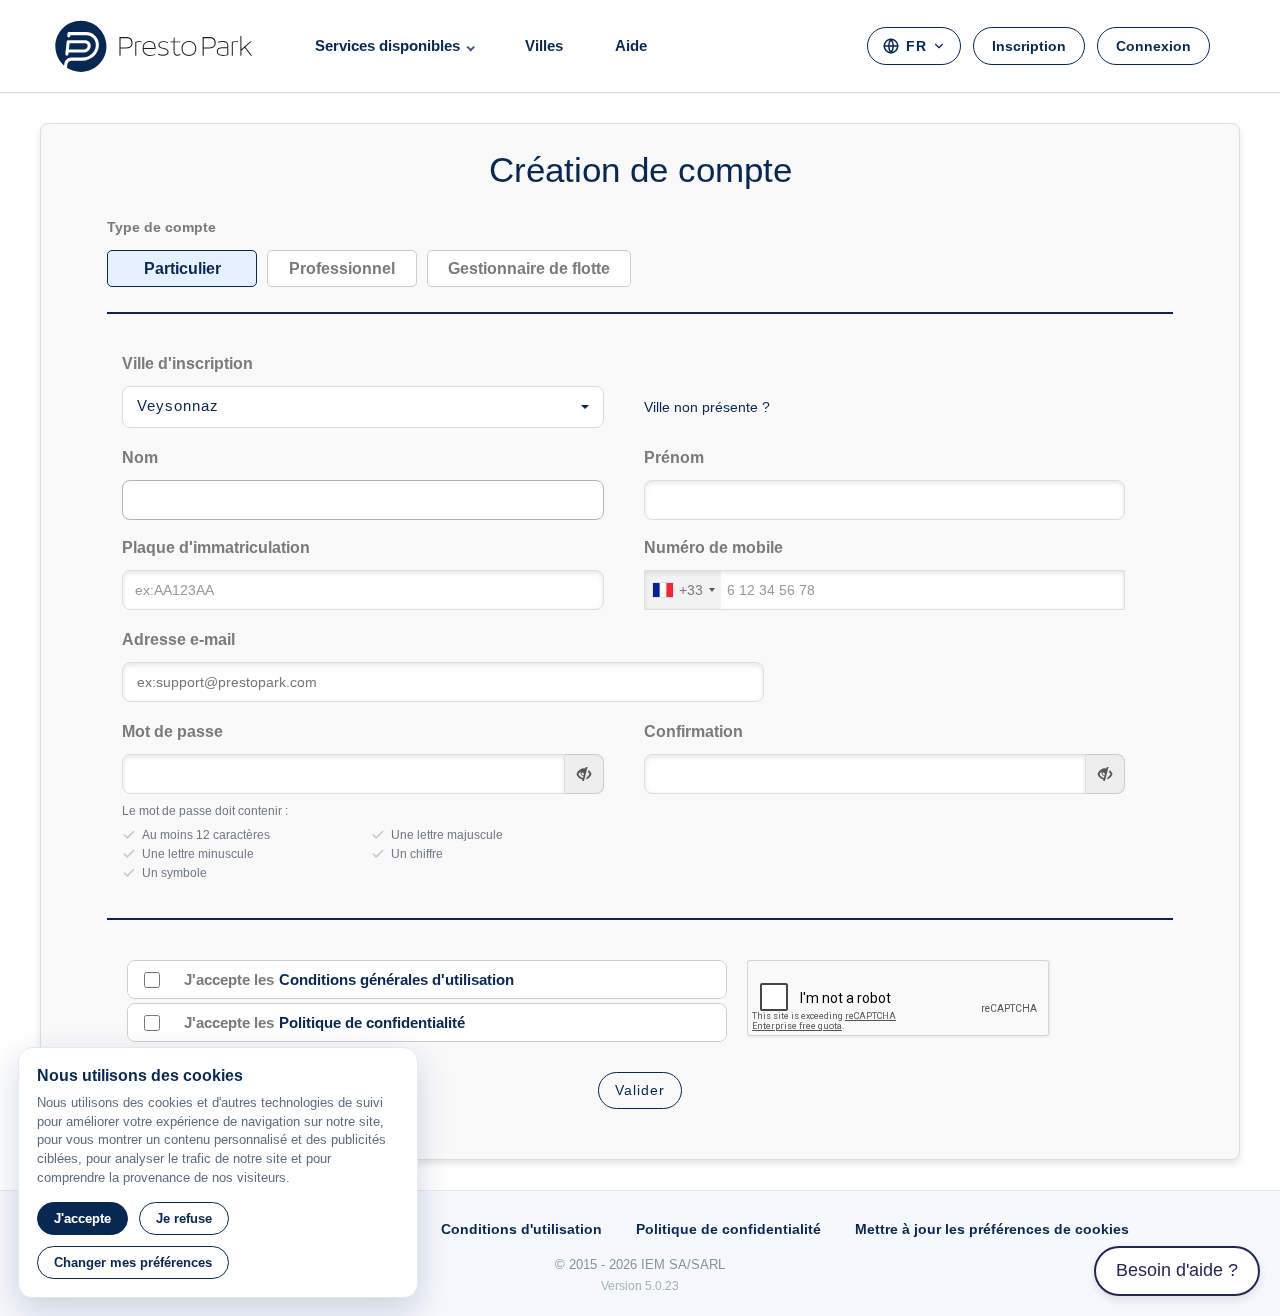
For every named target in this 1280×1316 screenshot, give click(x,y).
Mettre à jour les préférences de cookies (992, 1229)
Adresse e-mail (178, 639)
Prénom (674, 457)
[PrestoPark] (154, 46)
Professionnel (342, 268)
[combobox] (363, 407)
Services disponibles (387, 45)
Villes (544, 45)
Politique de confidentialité (372, 1022)
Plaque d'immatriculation (216, 547)
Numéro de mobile (713, 547)
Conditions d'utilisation (521, 1229)
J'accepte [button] (82, 1218)
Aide (631, 45)
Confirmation (693, 731)
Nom (140, 457)
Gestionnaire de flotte (529, 268)
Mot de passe (172, 731)
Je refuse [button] (184, 1218)
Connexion (1153, 46)
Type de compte (161, 227)
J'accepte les (349, 979)
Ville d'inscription (187, 363)
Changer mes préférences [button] (133, 1262)
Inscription (1029, 46)
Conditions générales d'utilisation (396, 979)
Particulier (182, 268)
